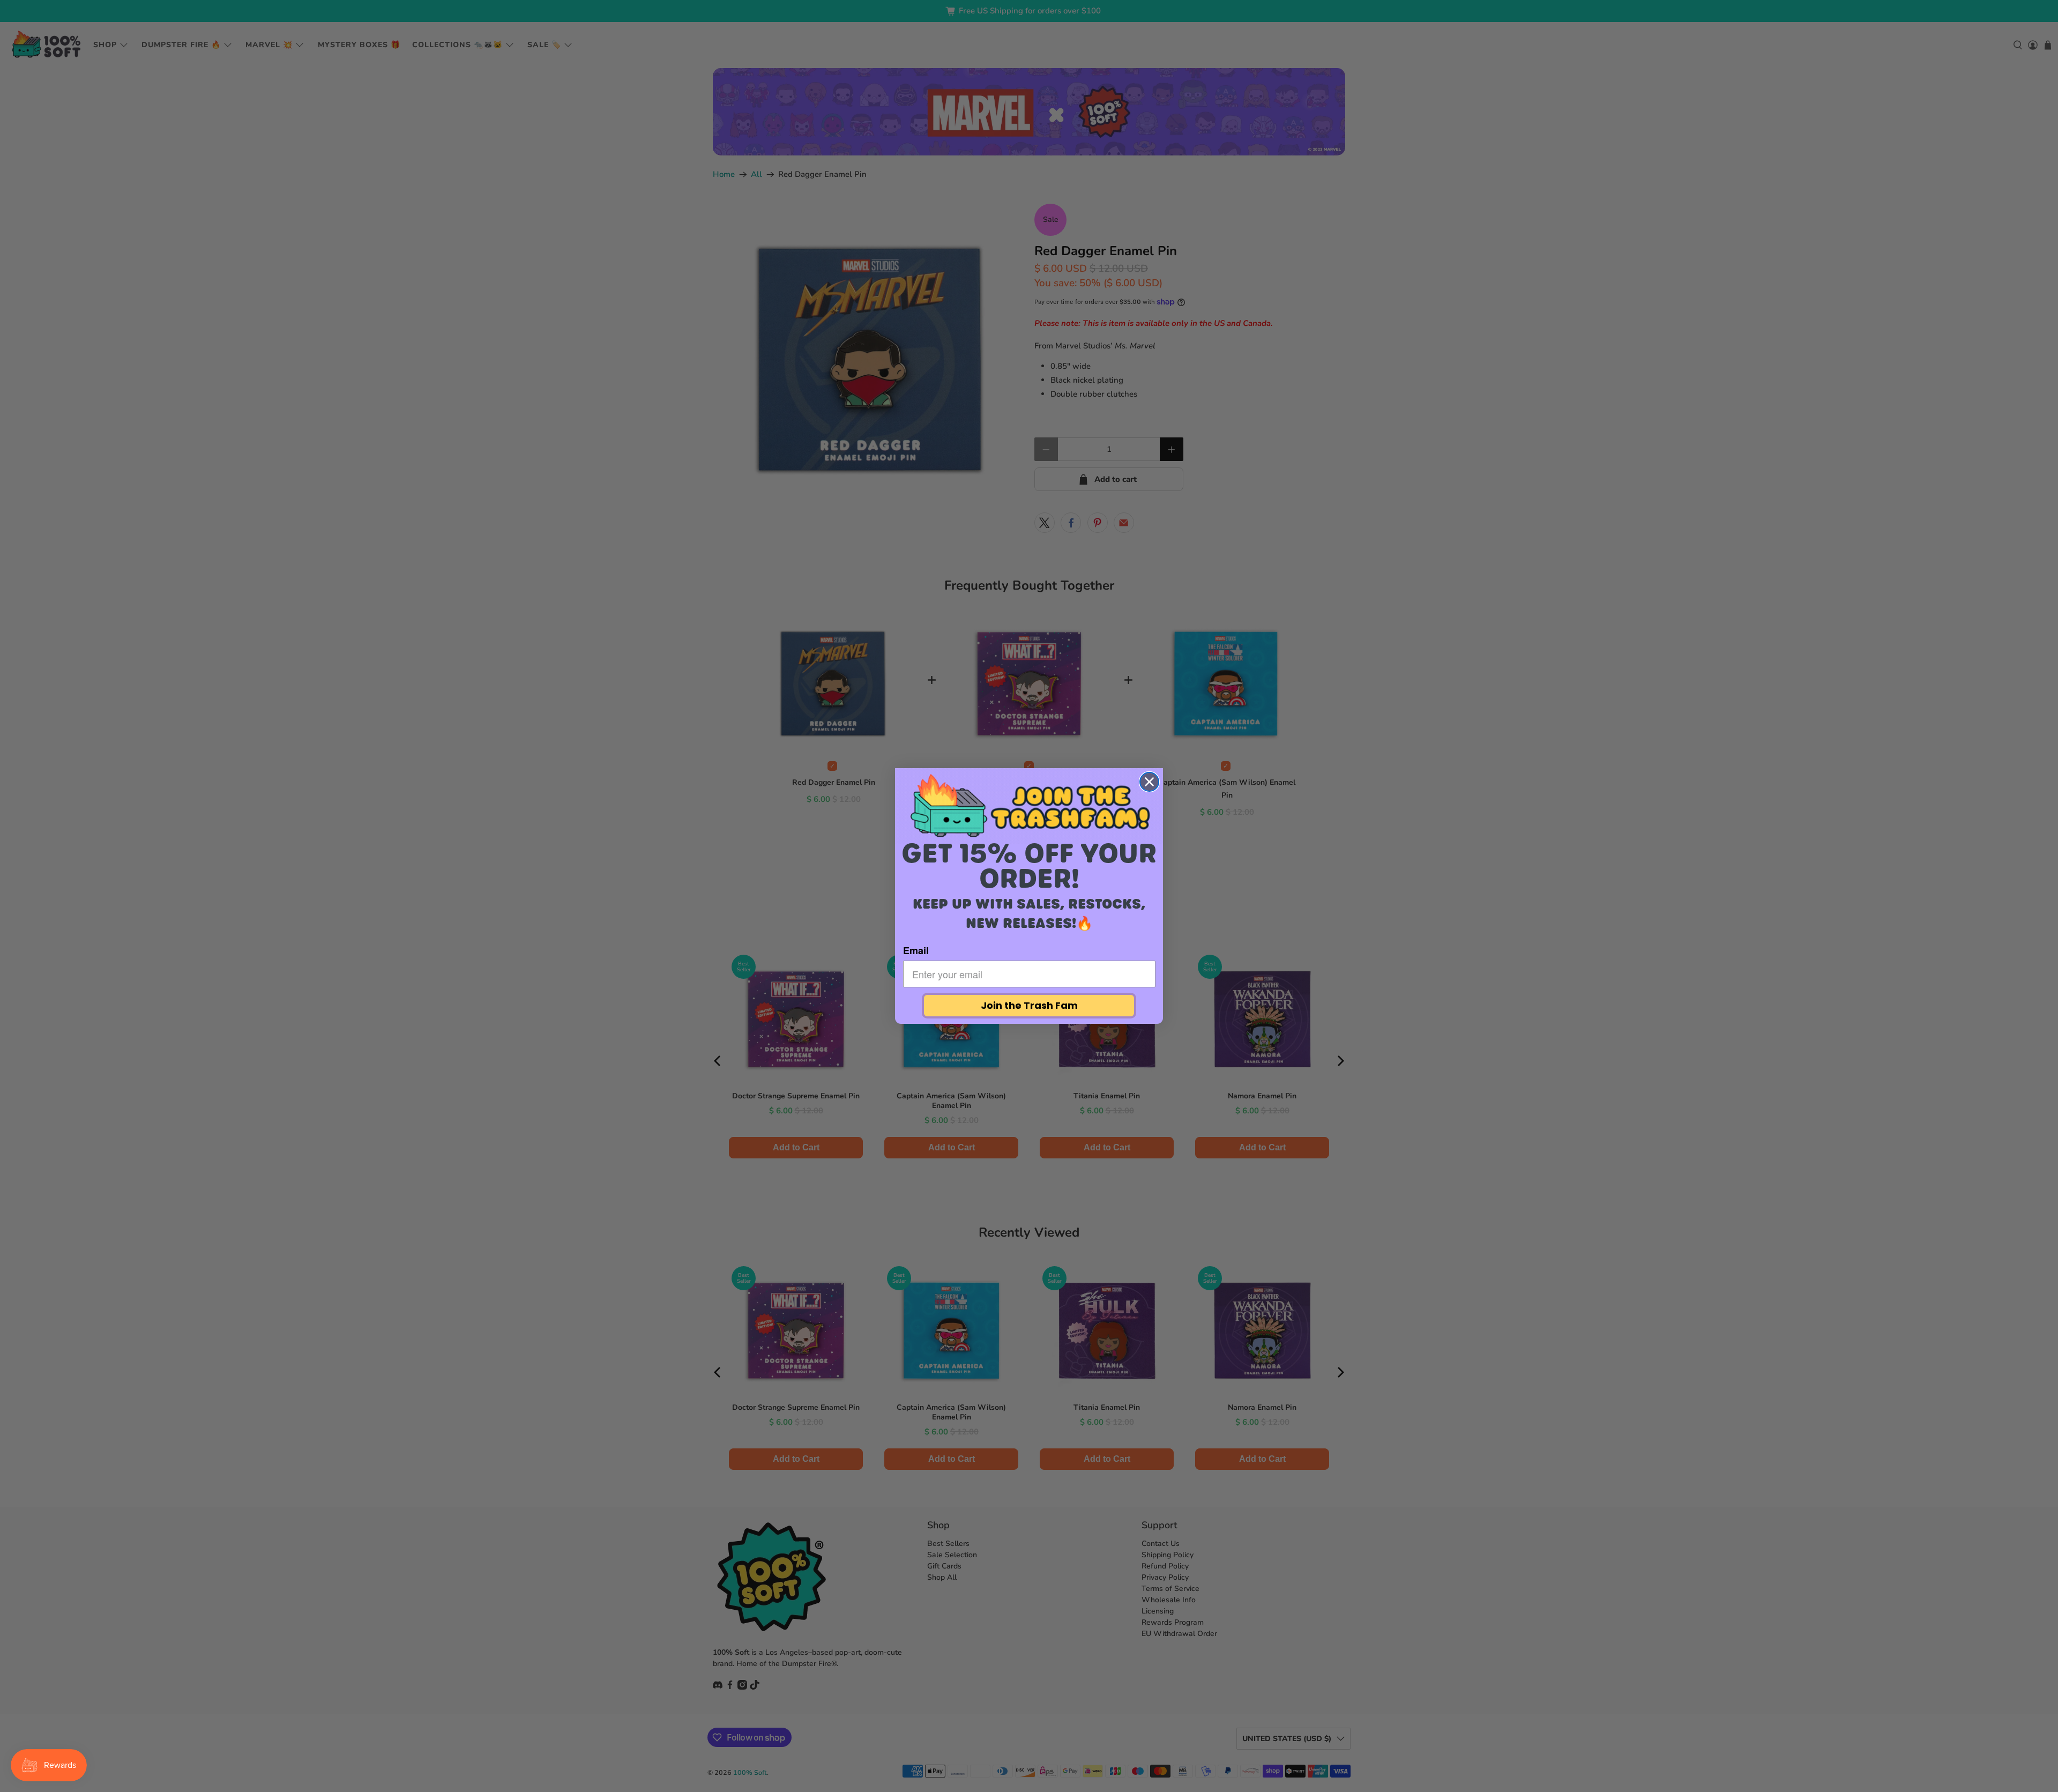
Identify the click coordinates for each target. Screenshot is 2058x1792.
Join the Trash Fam (1029, 1005)
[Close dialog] (1149, 782)
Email (916, 950)
